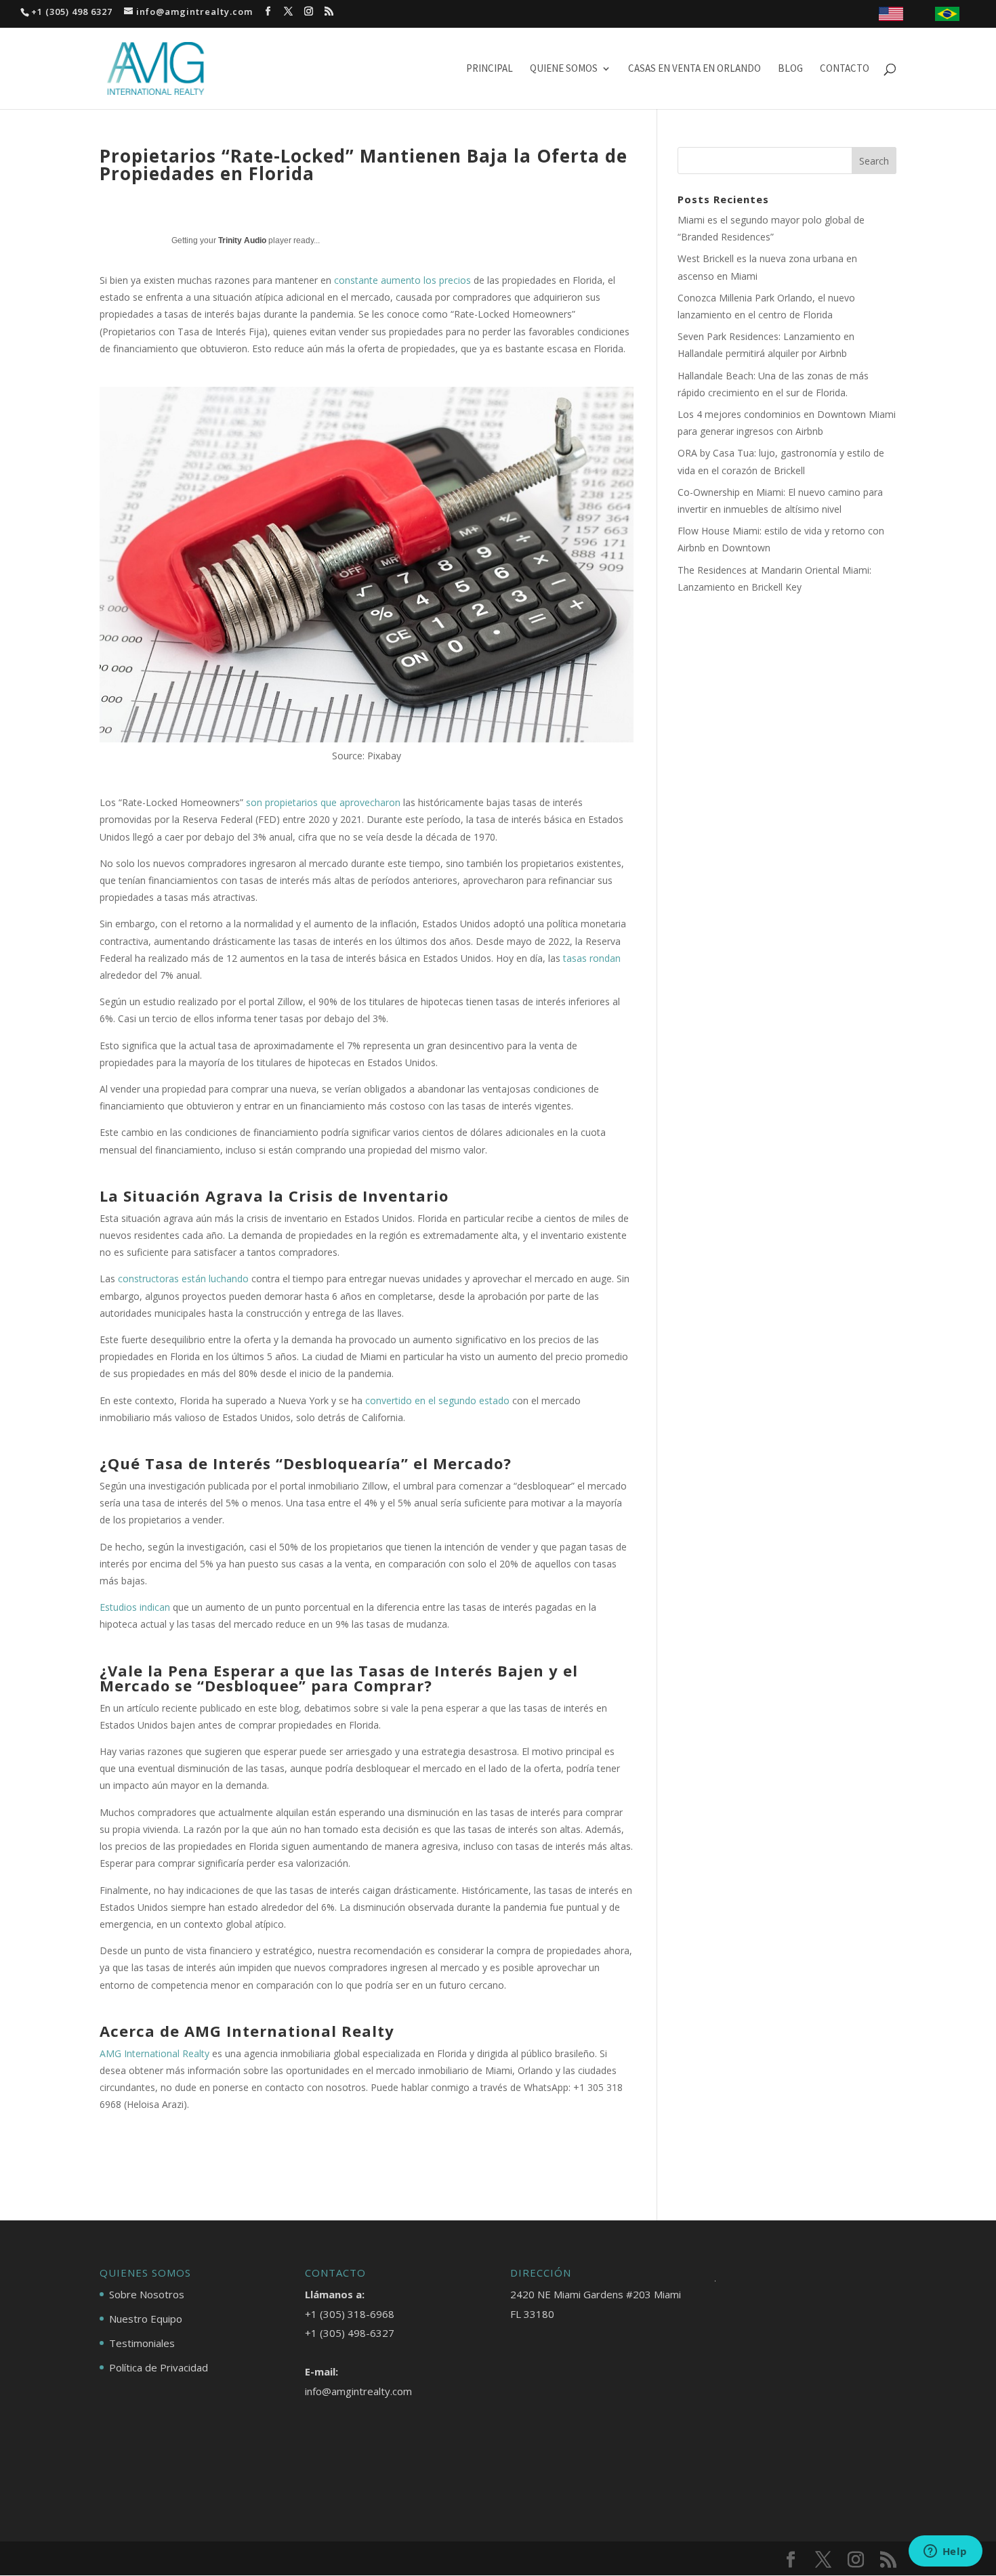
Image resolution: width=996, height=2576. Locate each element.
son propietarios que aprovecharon (323, 802)
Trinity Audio (242, 240)
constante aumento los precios (404, 280)
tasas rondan (592, 958)
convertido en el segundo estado (437, 1400)
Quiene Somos (564, 69)
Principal (490, 69)
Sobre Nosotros (147, 2294)
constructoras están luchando (183, 1279)
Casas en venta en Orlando (694, 69)
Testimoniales (142, 2343)
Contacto (845, 69)
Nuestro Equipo (146, 2319)
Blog (790, 69)
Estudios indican (135, 1607)
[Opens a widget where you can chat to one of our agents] (945, 2552)
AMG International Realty (154, 2053)
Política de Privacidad (159, 2367)
